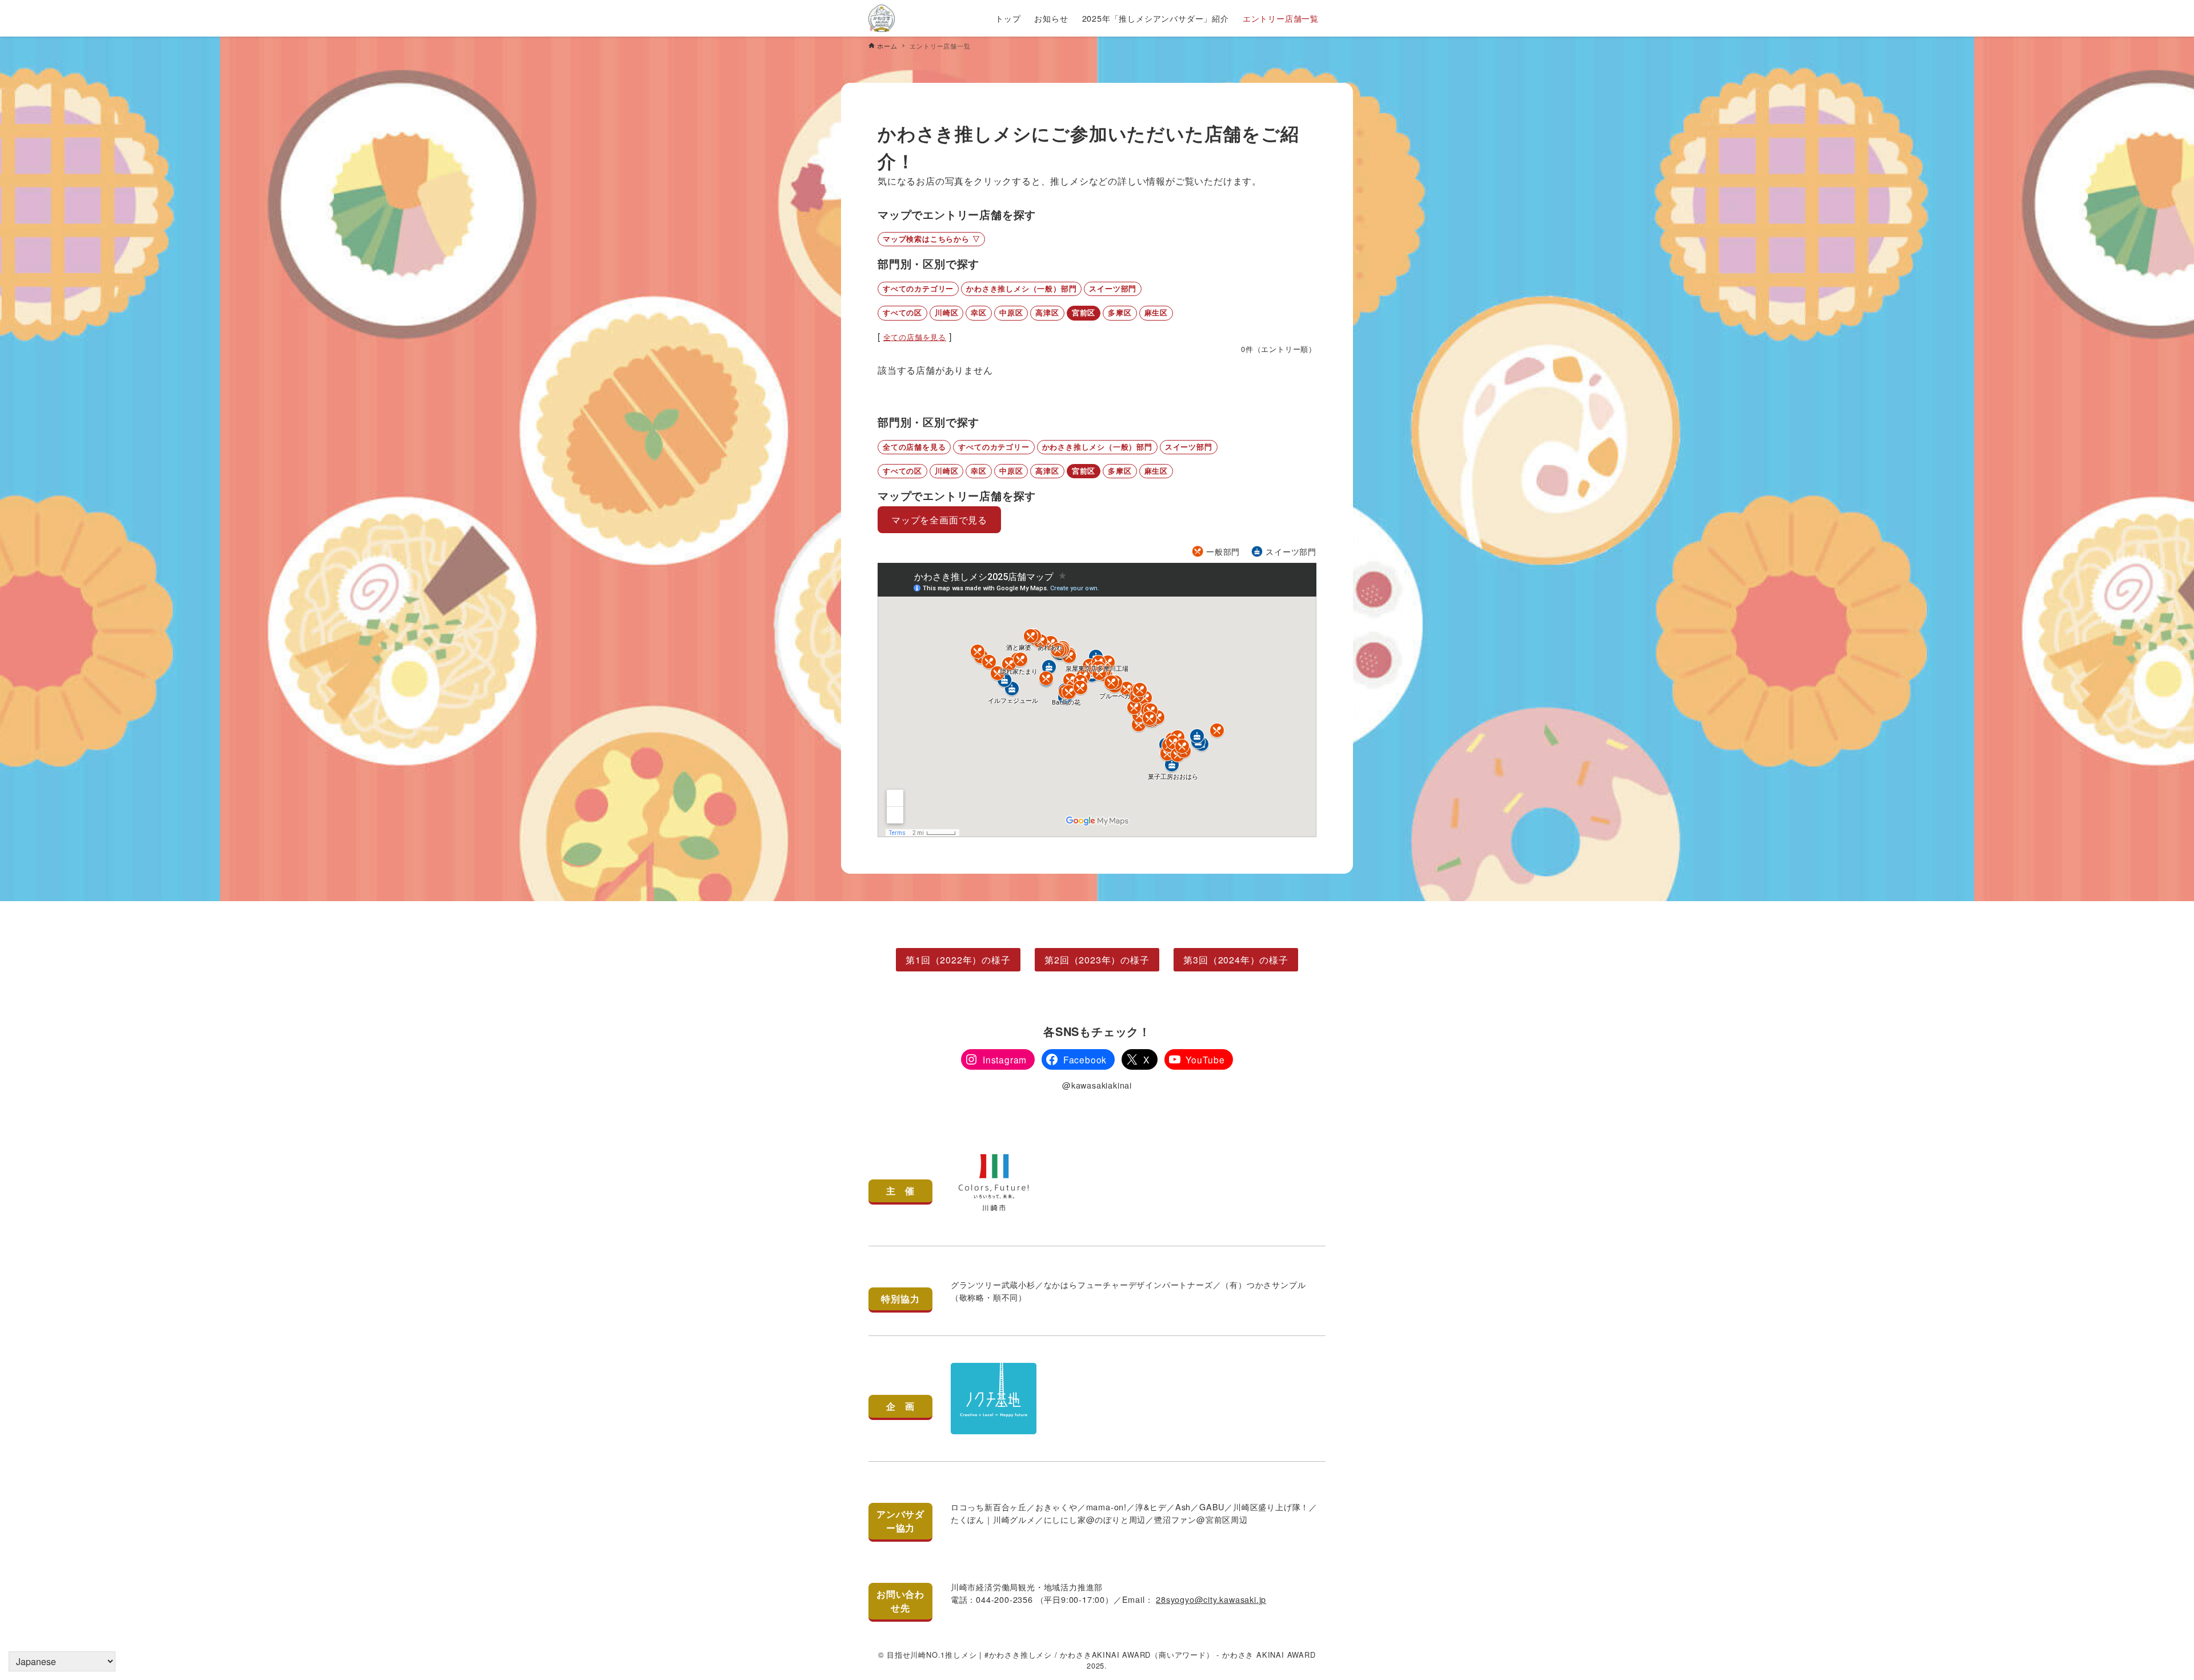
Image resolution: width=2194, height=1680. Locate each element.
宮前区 (1084, 313)
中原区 (1011, 313)
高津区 (1047, 313)
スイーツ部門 (1113, 289)
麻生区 (1156, 313)
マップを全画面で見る (939, 520)
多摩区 (1120, 313)
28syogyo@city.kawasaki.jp (1211, 1599)
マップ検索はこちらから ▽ (931, 239)
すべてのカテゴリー (918, 289)
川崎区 (946, 313)
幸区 (979, 313)
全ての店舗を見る (915, 337)
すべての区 (902, 313)
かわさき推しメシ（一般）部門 (1021, 289)
